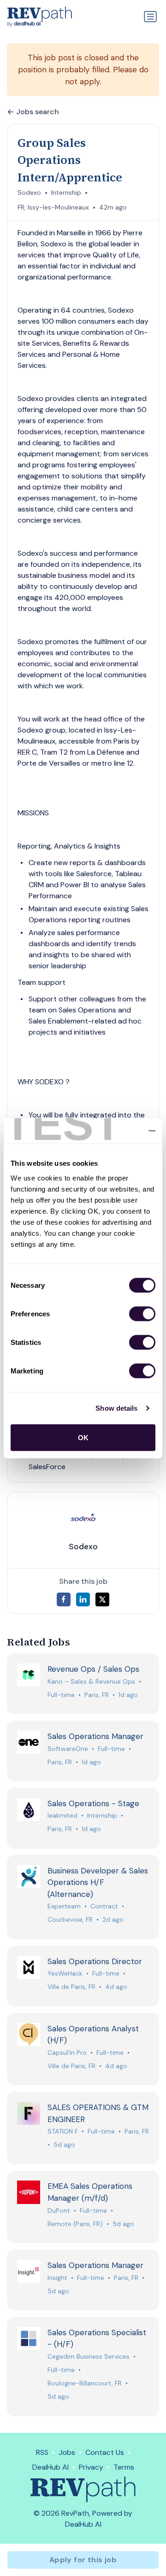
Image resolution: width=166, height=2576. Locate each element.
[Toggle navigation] (150, 17)
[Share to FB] (64, 1599)
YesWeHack (65, 1973)
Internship (66, 192)
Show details (116, 1408)
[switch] (142, 1314)
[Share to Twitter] (102, 1599)
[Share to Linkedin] (83, 1599)
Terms (124, 2467)
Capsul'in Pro (67, 2053)
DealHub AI (50, 2467)
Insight (57, 2278)
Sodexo (29, 192)
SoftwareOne (68, 1749)
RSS (42, 2452)
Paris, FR (97, 1695)
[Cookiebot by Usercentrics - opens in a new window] (117, 1131)
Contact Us (105, 2452)
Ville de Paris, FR (71, 1987)
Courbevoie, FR (70, 1919)
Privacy (91, 2467)
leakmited (62, 1815)
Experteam (64, 1906)
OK (83, 1437)
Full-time (61, 1695)
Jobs (67, 2452)
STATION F (63, 2131)
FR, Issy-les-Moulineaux (53, 207)
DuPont (59, 2210)
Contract (104, 1906)
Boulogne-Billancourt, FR (85, 2383)
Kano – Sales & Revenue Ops (91, 1681)
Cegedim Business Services (89, 2356)
